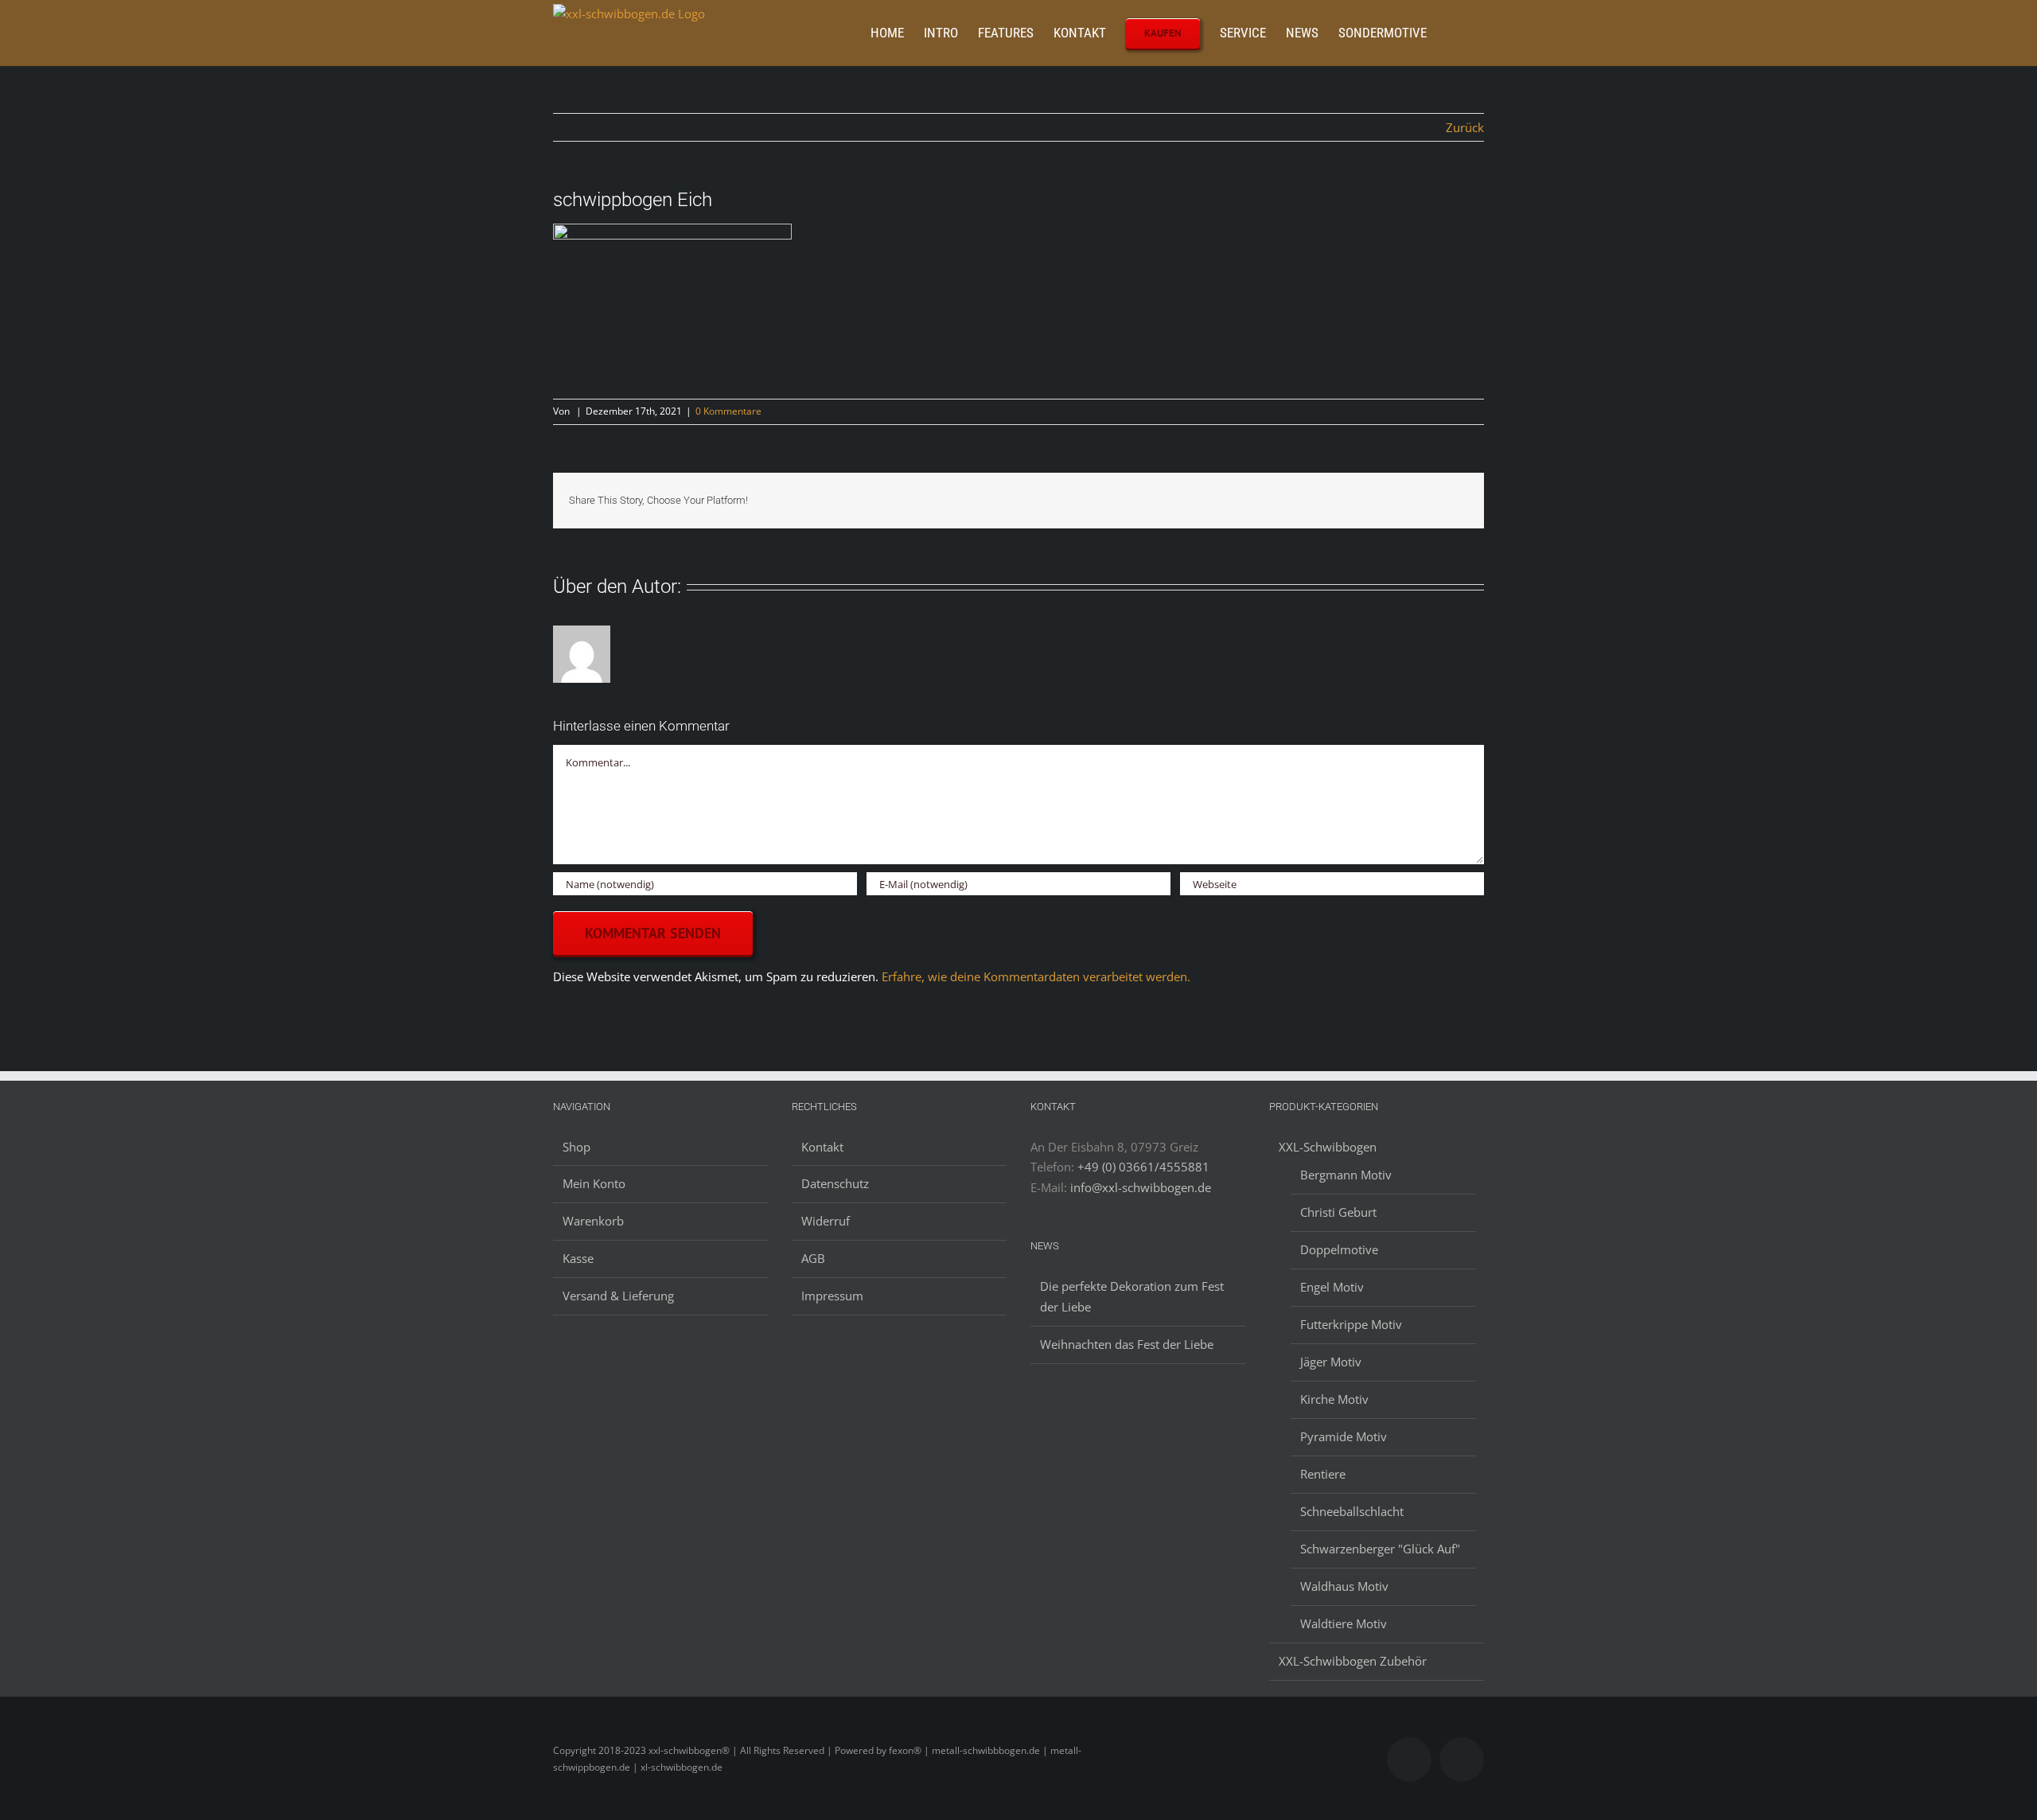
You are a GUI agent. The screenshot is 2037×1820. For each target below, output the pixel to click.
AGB (813, 1258)
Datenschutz (835, 1183)
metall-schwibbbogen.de (986, 1750)
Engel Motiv (1332, 1287)
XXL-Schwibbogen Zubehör (1353, 1661)
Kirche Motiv (1334, 1399)
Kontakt (822, 1147)
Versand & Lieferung (618, 1296)
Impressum (832, 1296)
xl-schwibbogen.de (682, 1767)
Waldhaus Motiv (1344, 1586)
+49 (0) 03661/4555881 (1143, 1167)
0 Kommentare (728, 411)
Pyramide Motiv (1344, 1436)
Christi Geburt (1338, 1212)
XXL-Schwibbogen (1328, 1147)
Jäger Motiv (1331, 1362)
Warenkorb (593, 1221)
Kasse (578, 1258)
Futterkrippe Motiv (1351, 1324)
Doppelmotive (1339, 1249)
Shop (576, 1147)
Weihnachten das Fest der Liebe (1127, 1344)
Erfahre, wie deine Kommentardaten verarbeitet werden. (1036, 976)
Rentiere (1323, 1474)
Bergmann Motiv (1346, 1175)
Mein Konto (594, 1183)
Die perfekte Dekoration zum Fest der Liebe (1132, 1296)
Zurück (1465, 127)
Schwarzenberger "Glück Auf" (1380, 1549)
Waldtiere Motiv (1344, 1623)
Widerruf (826, 1221)
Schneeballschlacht (1352, 1511)
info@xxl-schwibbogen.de (1141, 1187)
